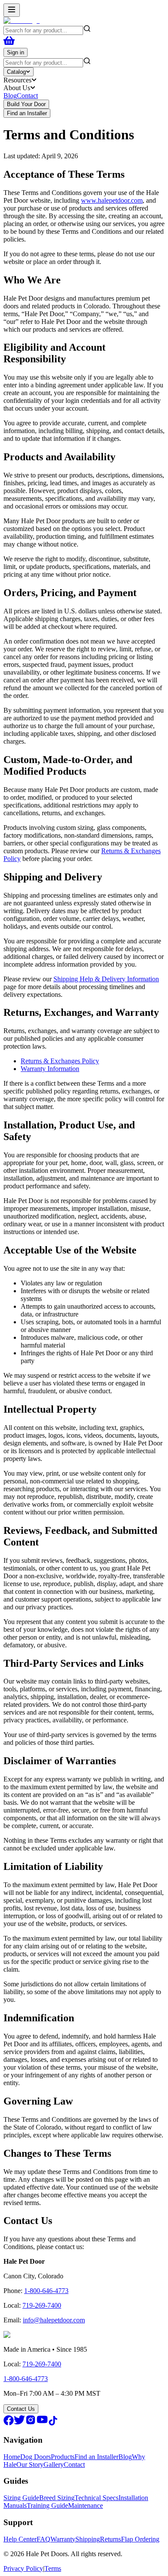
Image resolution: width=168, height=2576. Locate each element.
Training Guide (47, 2505)
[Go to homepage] (22, 20)
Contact (27, 96)
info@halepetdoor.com (54, 2320)
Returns (110, 2539)
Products (63, 2457)
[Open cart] (9, 44)
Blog (10, 96)
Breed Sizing (57, 2498)
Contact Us (21, 2409)
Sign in (16, 52)
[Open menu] (12, 10)
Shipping (88, 2539)
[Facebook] (9, 2423)
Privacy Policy (23, 2568)
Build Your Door (26, 104)
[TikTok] (53, 2423)
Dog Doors (36, 2457)
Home (12, 2457)
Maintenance (86, 2505)
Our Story (30, 2464)
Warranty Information (50, 1069)
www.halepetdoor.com (112, 200)
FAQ (44, 2539)
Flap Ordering (140, 2539)
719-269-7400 (42, 2305)
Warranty (63, 2539)
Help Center (20, 2539)
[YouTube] (42, 2423)
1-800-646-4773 (46, 2291)
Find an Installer (27, 113)
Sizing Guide (21, 2498)
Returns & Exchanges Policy (60, 1061)
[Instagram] (31, 2423)
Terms (53, 2568)
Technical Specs (96, 2498)
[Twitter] (19, 2423)
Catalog (16, 72)
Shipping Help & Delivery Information (106, 979)
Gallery (54, 2464)
